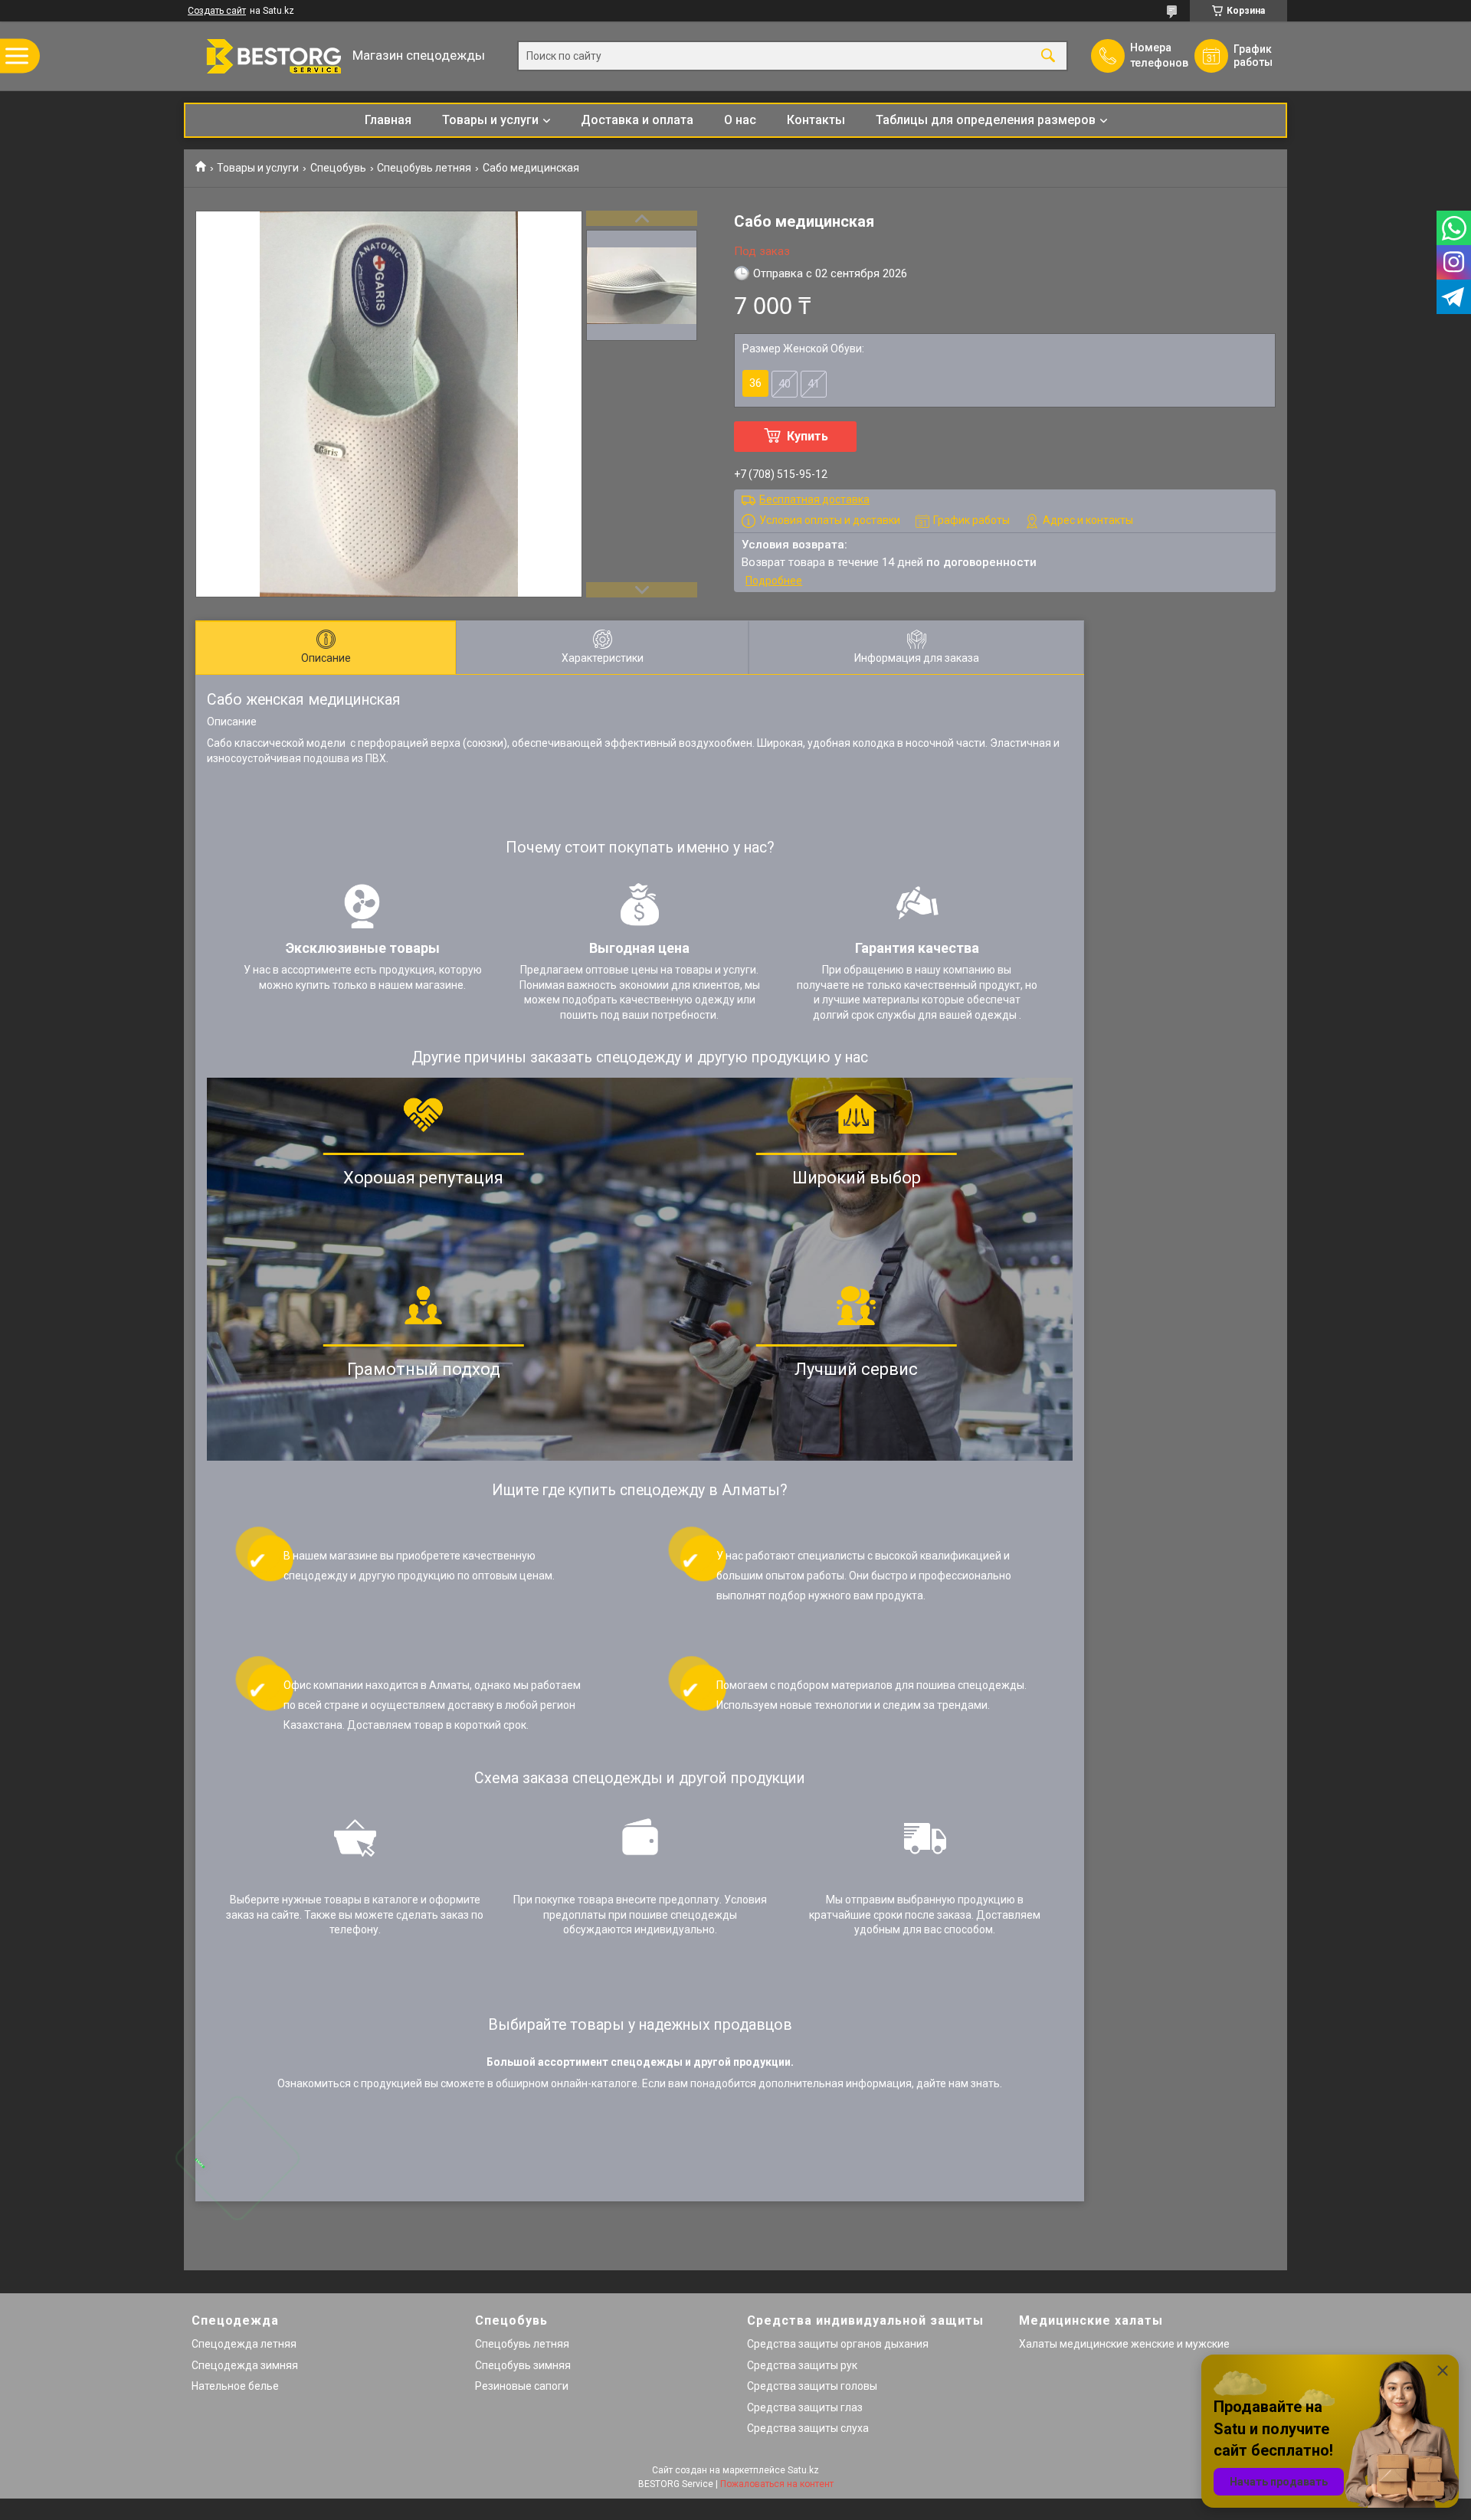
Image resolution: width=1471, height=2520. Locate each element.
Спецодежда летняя (244, 2344)
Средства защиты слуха (808, 2428)
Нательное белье (235, 2386)
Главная (388, 120)
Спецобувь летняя (424, 168)
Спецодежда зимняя (245, 2365)
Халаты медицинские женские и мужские (1124, 2344)
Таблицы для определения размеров (986, 120)
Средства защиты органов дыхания (838, 2344)
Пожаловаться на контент (777, 2484)
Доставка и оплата (637, 120)
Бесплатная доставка (814, 499)
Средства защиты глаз (805, 2407)
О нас (740, 120)
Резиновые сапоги (522, 2386)
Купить (808, 436)
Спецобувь (338, 168)
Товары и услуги (490, 120)
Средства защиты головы (812, 2386)
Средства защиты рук (802, 2365)
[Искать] (1048, 56)
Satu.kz (803, 2470)
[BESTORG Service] (264, 56)
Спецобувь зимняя (523, 2365)
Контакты (816, 120)
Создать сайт (217, 11)
